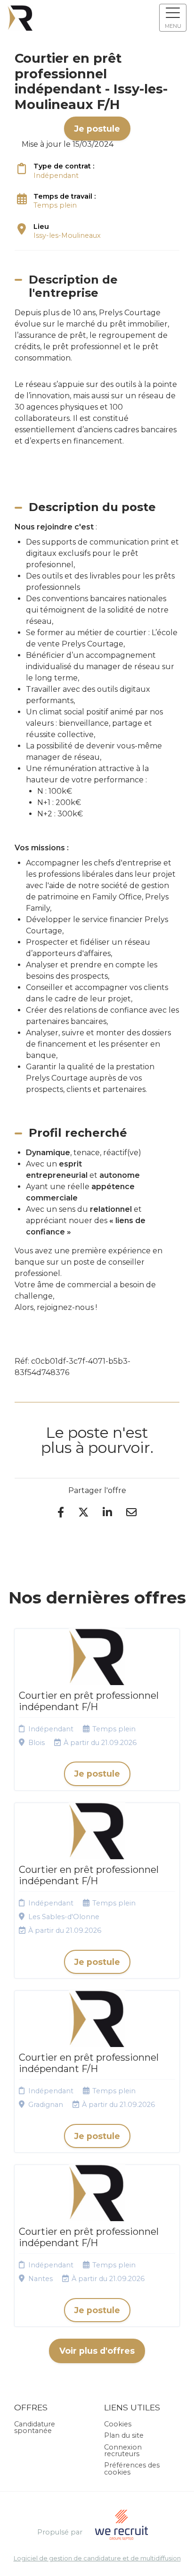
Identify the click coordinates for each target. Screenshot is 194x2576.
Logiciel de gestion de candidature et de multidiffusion (97, 2559)
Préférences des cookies (132, 2468)
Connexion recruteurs (123, 2450)
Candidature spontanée (35, 2427)
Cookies (118, 2424)
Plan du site (124, 2435)
